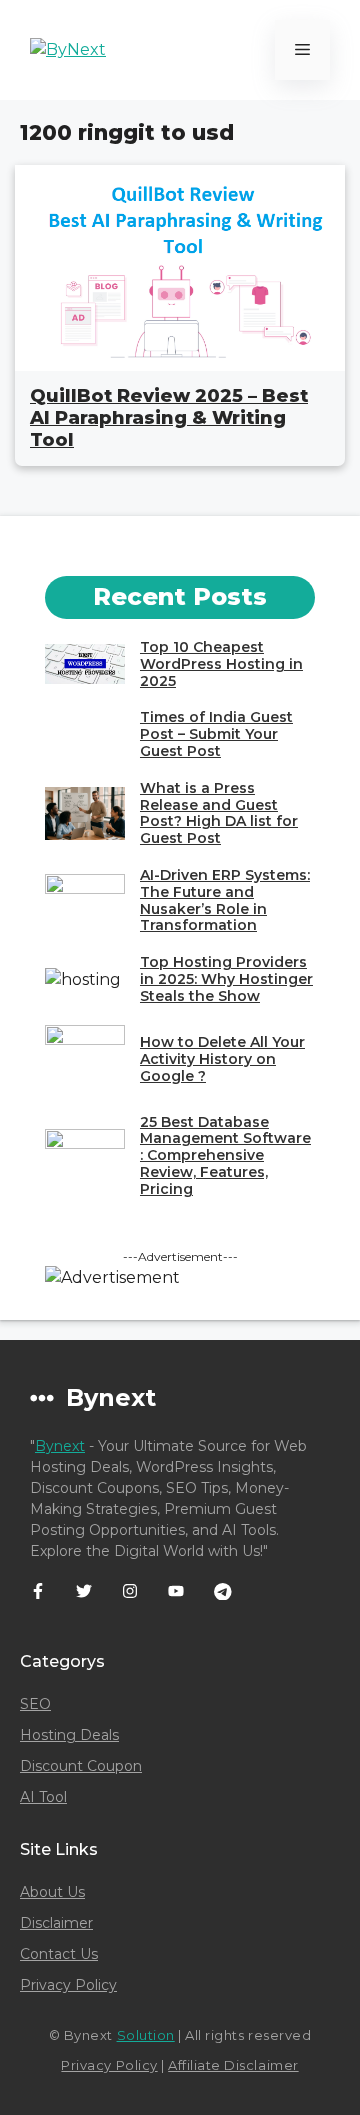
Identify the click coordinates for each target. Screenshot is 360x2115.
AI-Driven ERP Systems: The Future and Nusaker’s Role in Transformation (225, 900)
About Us (52, 1892)
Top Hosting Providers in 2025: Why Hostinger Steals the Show (226, 979)
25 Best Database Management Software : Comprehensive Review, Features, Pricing (225, 1155)
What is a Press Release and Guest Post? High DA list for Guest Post (219, 813)
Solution (146, 2035)
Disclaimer (56, 1923)
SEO (35, 1704)
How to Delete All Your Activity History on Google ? (222, 1059)
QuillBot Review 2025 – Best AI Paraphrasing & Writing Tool (169, 417)
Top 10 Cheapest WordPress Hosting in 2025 (221, 664)
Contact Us (59, 1954)
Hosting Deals (69, 1735)
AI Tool (43, 1797)
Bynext (60, 1446)
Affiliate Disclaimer (233, 2065)
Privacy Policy (68, 1985)
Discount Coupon (81, 1766)
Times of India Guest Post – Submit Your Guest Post (216, 734)
